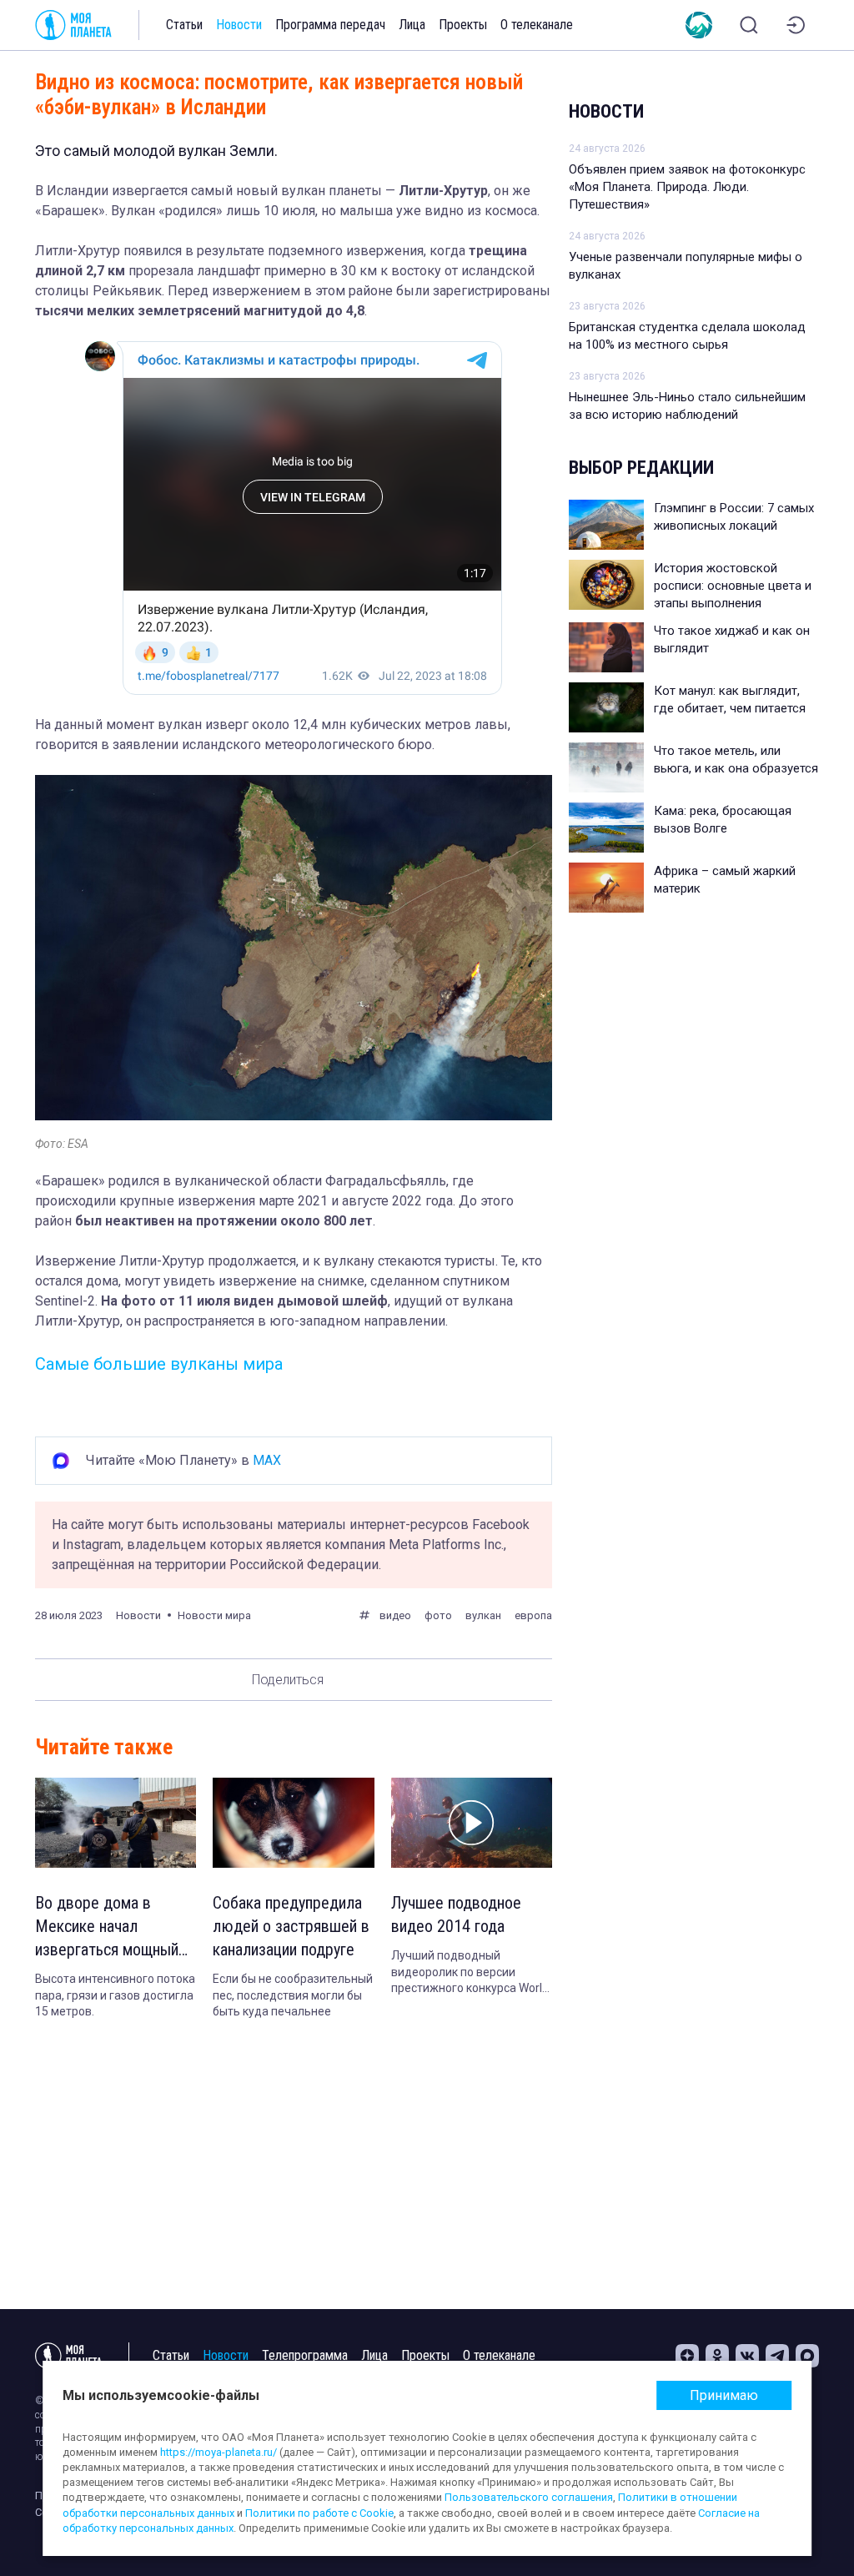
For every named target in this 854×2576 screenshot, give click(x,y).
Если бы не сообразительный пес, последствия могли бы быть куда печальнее (293, 1995)
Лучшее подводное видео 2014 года (456, 1914)
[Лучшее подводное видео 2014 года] (472, 1823)
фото (438, 1615)
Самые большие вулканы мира (159, 1364)
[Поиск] (749, 25)
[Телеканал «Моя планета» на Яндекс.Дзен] (687, 2356)
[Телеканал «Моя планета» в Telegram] (777, 2356)
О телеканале (537, 25)
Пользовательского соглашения (529, 2497)
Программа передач (330, 25)
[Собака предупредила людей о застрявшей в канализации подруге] (293, 1823)
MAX (267, 1460)
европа (533, 1615)
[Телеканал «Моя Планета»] (73, 25)
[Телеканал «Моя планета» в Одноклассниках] (717, 2356)
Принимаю (724, 2395)
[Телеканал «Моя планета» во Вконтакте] (747, 2356)
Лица (412, 25)
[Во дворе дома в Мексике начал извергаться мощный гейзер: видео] (116, 1823)
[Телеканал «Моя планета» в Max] (807, 2356)
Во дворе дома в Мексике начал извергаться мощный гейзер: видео (107, 1927)
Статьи (184, 25)
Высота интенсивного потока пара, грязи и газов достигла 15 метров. (115, 1995)
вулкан (483, 1615)
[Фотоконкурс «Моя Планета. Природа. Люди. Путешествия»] (699, 25)
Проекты (463, 25)
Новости (239, 25)
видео (395, 1615)
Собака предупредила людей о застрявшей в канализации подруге (291, 1926)
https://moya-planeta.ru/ (219, 2452)
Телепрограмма (305, 2355)
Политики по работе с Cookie (319, 2513)
